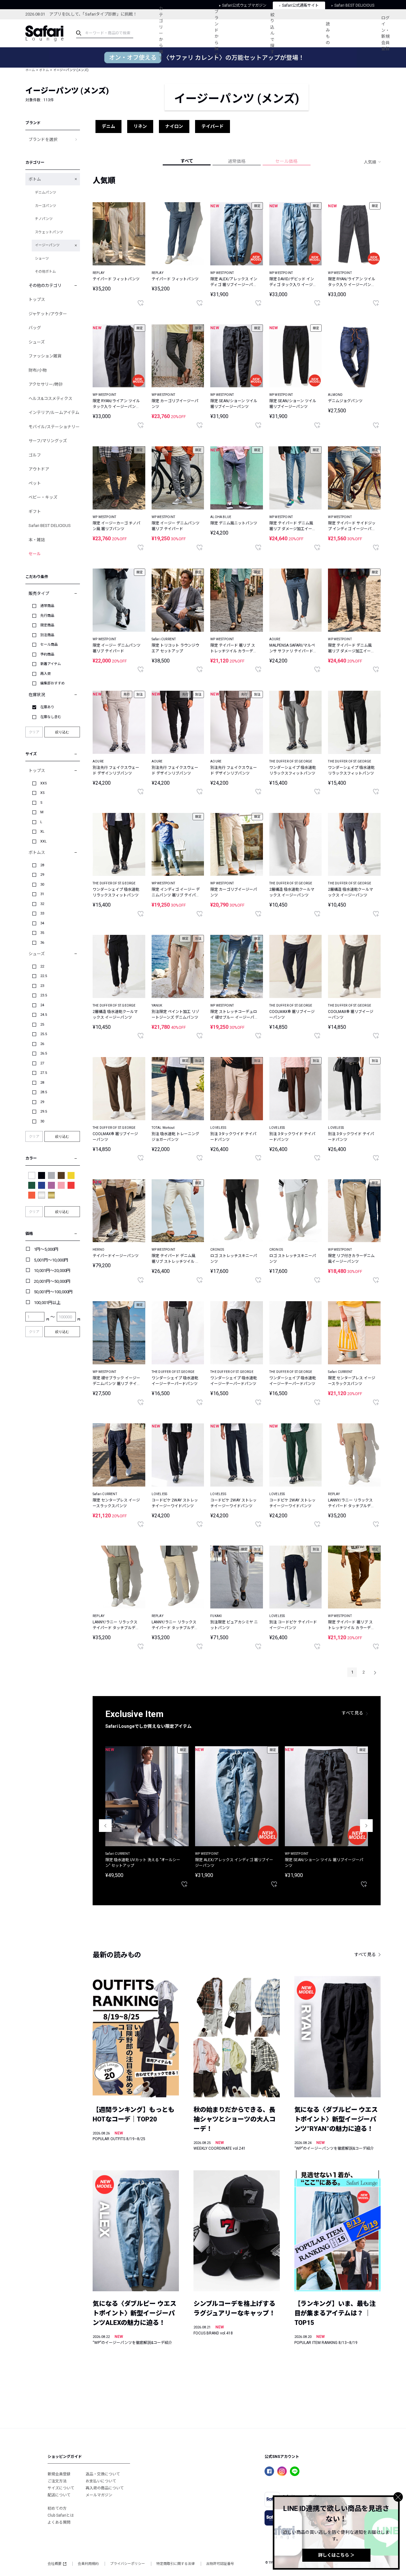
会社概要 (55, 2564)
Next (366, 1826)
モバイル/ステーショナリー (54, 427)
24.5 (44, 1015)
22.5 (44, 976)
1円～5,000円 (46, 1249)
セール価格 (286, 161)
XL (42, 832)
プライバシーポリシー (128, 2564)
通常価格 (237, 161)
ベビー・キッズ (43, 497)
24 (42, 1005)
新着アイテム (51, 664)
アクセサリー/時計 (46, 384)
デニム (108, 126)
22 (42, 966)
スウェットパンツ (49, 232)
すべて (187, 161)
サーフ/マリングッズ (48, 441)
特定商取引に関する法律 (176, 2564)
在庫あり (47, 707)
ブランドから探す (216, 33)
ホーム (30, 70)
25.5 (44, 1034)
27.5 (44, 1073)
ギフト (35, 512)
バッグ (35, 328)
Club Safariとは (61, 2515)
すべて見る (352, 1713)
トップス (37, 300)
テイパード (213, 126)
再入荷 (46, 674)
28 (42, 865)
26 (42, 1044)
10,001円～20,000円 (52, 1271)
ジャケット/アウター (48, 314)
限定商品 (47, 625)
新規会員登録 (59, 2474)
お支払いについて (101, 2481)
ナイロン (174, 126)
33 (42, 913)
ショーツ (42, 259)
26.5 (44, 1053)
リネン (140, 126)
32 (42, 904)
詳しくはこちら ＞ (336, 2555)
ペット (35, 483)
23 (42, 986)
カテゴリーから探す (161, 33)
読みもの (328, 33)
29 (42, 875)
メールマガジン (99, 2495)
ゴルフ (35, 455)
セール (35, 554)
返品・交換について (103, 2474)
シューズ (37, 342)
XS (43, 793)
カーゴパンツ (46, 206)
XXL (43, 841)
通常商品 (47, 606)
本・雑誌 (37, 540)
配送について (59, 2495)
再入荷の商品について (105, 2488)
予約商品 (47, 654)
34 (42, 923)
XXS (44, 783)
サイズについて (61, 2488)
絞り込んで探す (272, 33)
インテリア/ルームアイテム (54, 413)
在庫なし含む (51, 717)
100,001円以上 (47, 1303)
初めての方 (57, 2508)
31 (42, 894)
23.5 (44, 995)
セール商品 (49, 645)
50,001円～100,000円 (53, 1292)
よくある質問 (59, 2522)
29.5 (44, 1112)
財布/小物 (38, 370)
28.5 (44, 1092)
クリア (34, 732)
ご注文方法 (57, 2481)
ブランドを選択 (43, 140)
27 (42, 1063)
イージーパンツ (47, 245)
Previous (105, 1826)
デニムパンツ (46, 193)
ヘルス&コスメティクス (50, 399)
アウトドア (39, 469)
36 (42, 943)
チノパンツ (44, 219)
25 (42, 1025)
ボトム (44, 70)
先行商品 (47, 616)
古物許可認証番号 (220, 2564)
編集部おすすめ (52, 683)
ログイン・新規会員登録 (385, 33)
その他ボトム (45, 272)
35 (42, 933)
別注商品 (47, 635)
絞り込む (62, 732)
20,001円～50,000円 (52, 1281)
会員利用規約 (88, 2564)
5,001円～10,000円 (51, 1260)
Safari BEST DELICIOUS (50, 526)
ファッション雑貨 (45, 356)
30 (42, 885)
